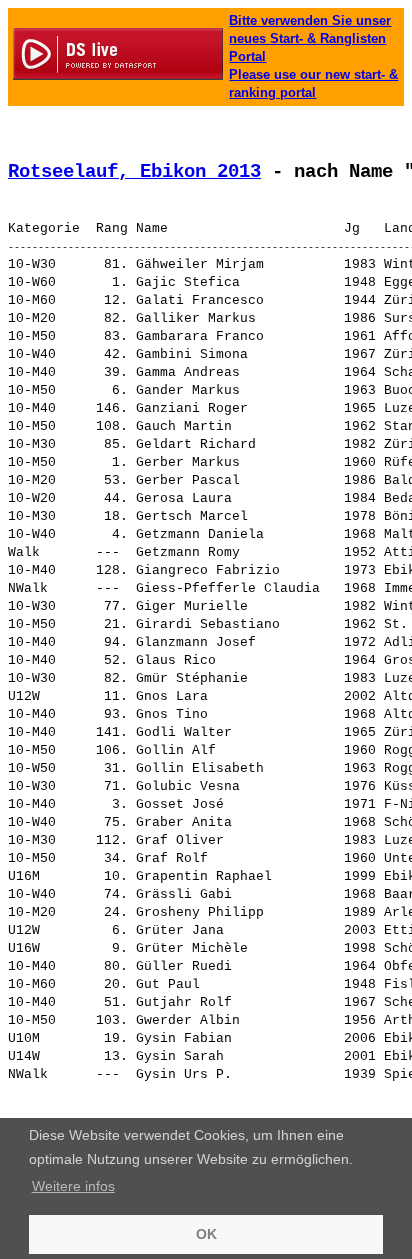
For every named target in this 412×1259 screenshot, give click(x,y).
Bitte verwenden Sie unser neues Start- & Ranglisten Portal (310, 38)
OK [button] (206, 1234)
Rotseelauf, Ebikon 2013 (134, 172)
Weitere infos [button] (73, 1186)
